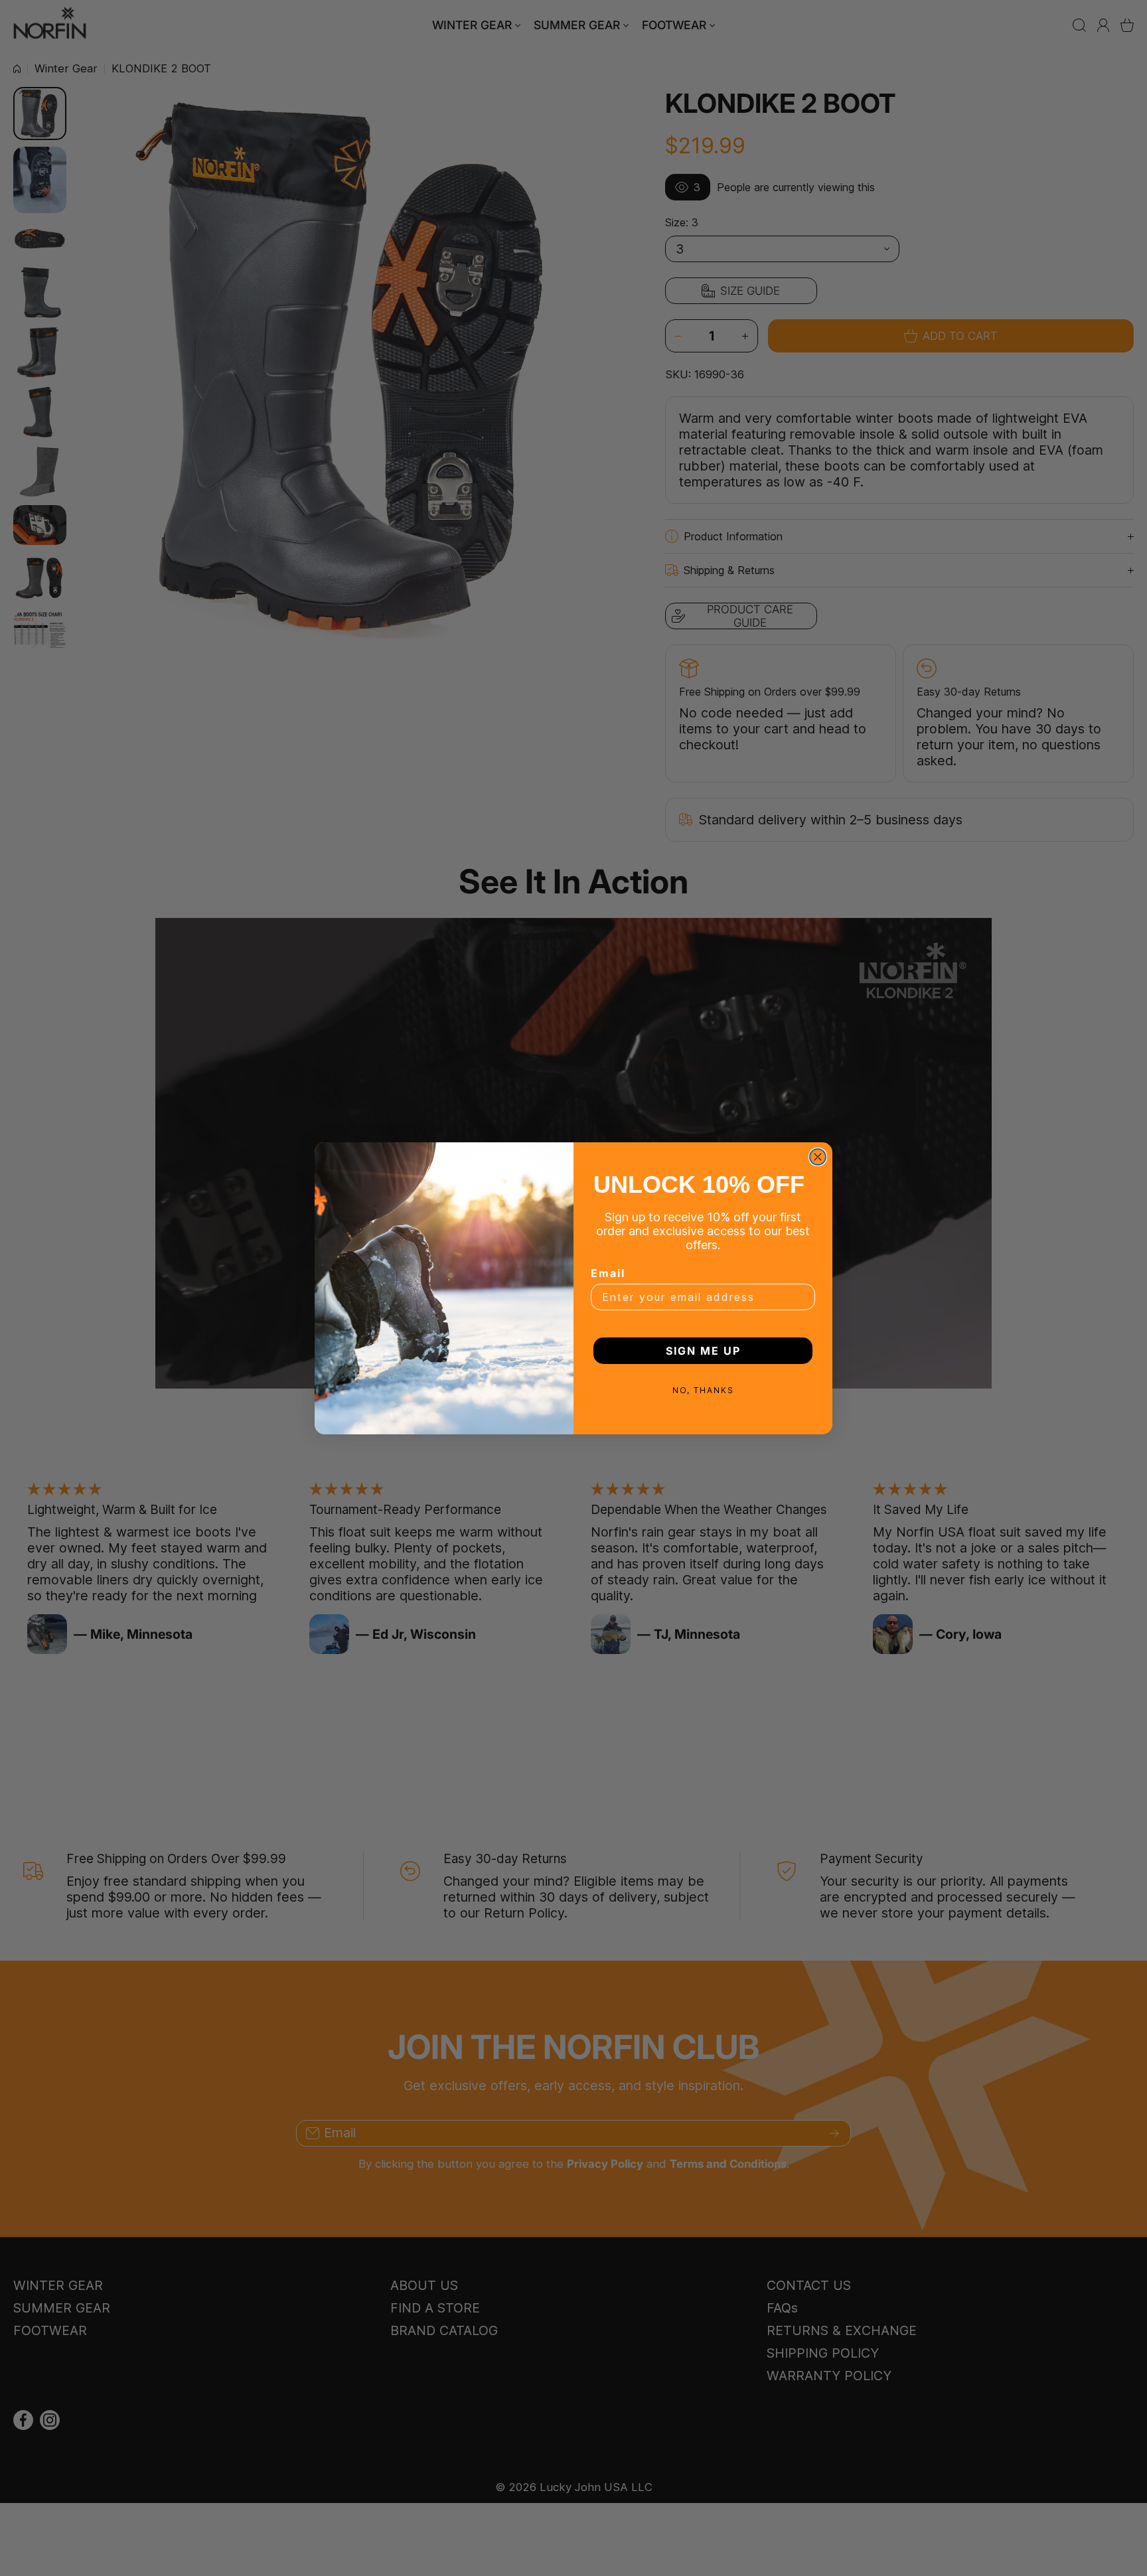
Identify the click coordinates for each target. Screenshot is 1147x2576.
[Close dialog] (818, 1157)
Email (608, 1273)
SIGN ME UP (703, 1351)
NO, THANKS (703, 1390)
